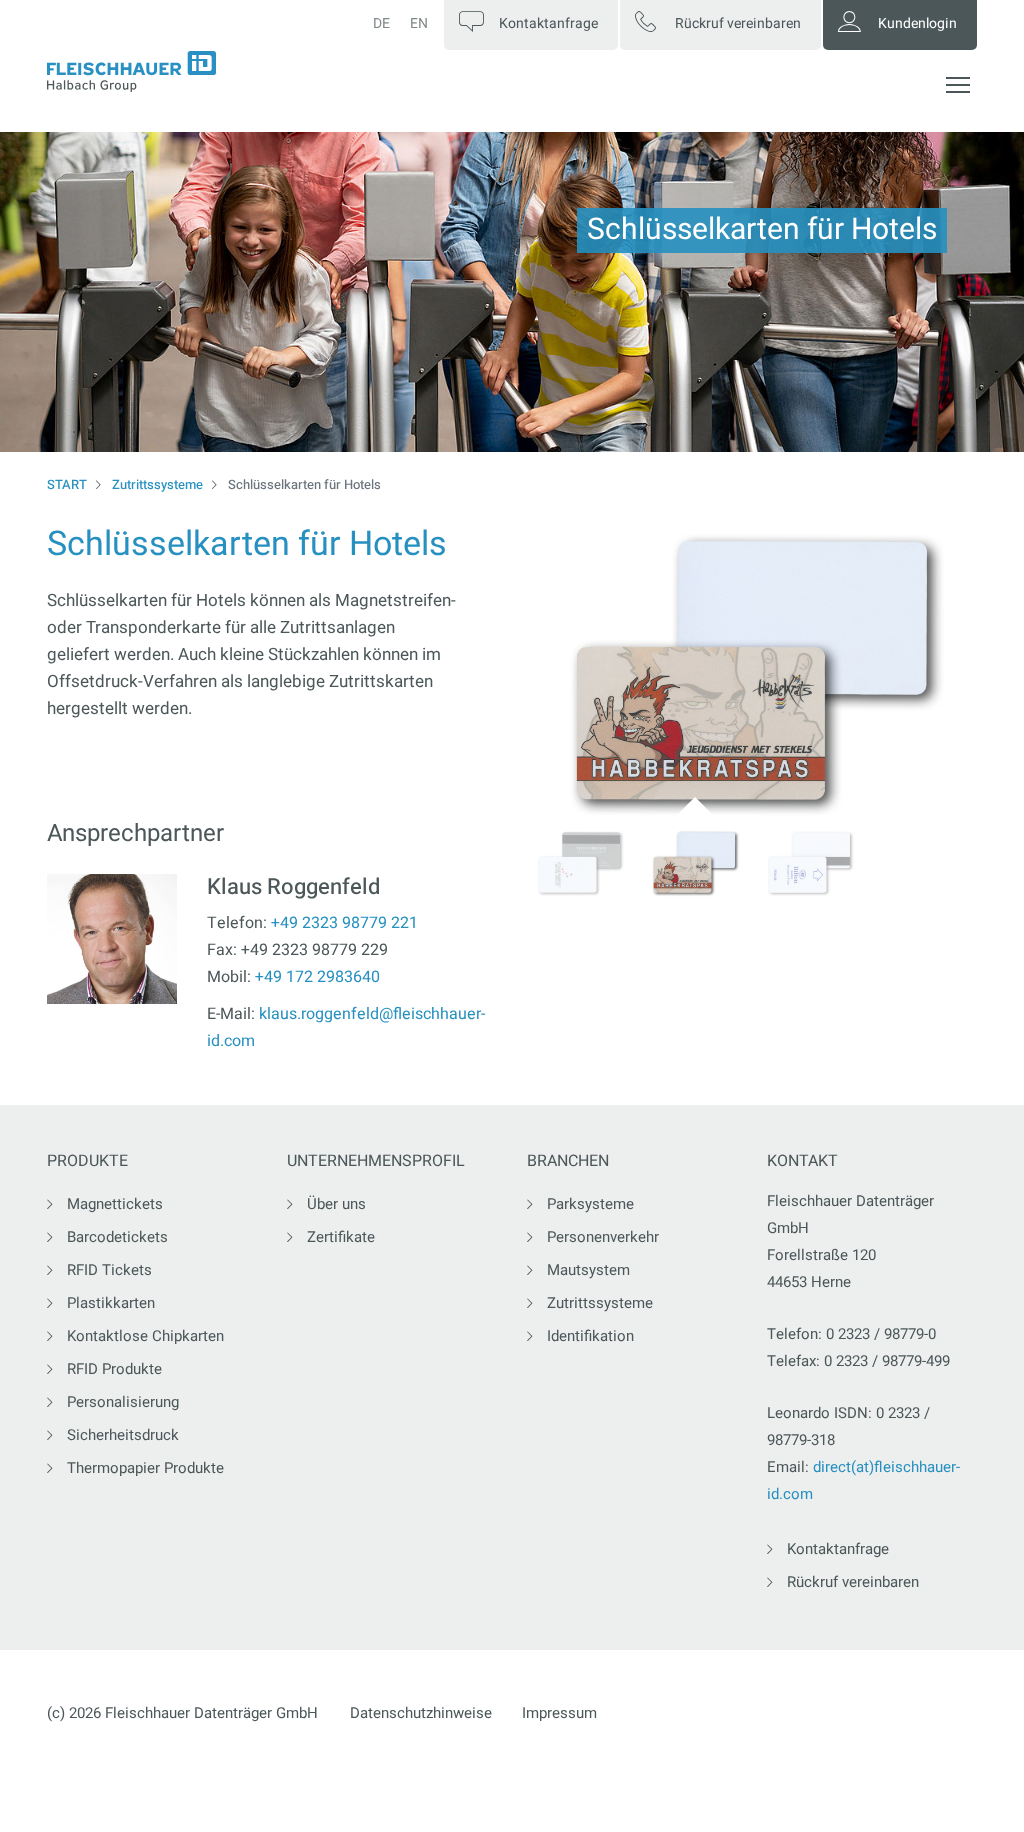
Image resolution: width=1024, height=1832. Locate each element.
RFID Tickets (109, 1270)
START (67, 484)
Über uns (336, 1204)
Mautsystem (588, 1270)
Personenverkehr (603, 1237)
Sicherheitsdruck (123, 1435)
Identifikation (590, 1336)
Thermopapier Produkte (145, 1468)
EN (419, 23)
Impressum (559, 1713)
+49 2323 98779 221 (344, 923)
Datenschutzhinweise (421, 1713)
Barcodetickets (117, 1237)
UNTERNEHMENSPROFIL (376, 1161)
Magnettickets (115, 1204)
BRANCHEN (568, 1161)
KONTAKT (802, 1161)
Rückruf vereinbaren (853, 1582)
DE (381, 23)
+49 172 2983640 (317, 977)
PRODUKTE (87, 1161)
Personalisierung (123, 1402)
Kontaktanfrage (838, 1549)
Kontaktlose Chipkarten (145, 1336)
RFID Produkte (114, 1369)
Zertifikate (341, 1237)
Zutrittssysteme (157, 484)
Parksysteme (590, 1204)
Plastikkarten (111, 1303)
